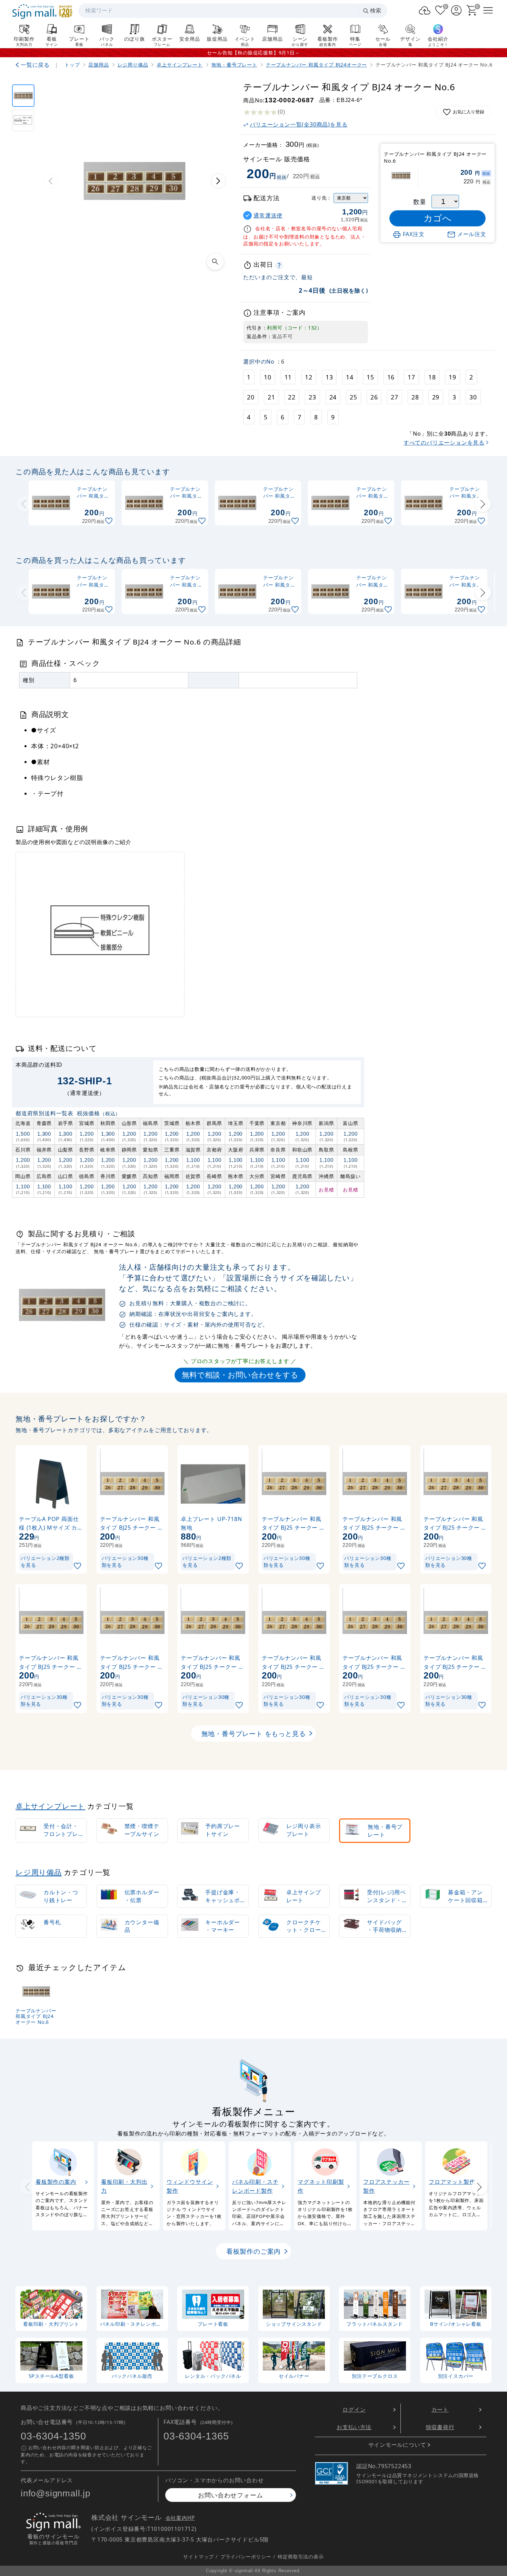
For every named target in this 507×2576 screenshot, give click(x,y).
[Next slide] (483, 504)
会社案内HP (180, 2518)
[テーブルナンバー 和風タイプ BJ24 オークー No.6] (23, 96)
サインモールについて (397, 2445)
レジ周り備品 (39, 1872)
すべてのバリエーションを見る (444, 443)
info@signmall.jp (56, 2493)
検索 (376, 11)
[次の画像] (218, 181)
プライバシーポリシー (246, 2556)
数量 (420, 202)
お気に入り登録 (469, 112)
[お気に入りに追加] (110, 521)
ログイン (354, 2410)
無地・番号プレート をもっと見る (254, 1733)
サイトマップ (198, 2556)
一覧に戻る (35, 65)
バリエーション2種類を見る (45, 1561)
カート (440, 2410)
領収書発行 (440, 2427)
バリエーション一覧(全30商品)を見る (299, 124)
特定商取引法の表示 (301, 2556)
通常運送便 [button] (268, 216)
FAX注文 (414, 234)
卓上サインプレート (50, 1806)
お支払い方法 (354, 2427)
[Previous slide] (24, 504)
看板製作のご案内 (254, 2251)
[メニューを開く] (488, 10)
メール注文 (472, 234)
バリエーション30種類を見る (125, 1561)
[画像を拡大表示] (215, 262)
